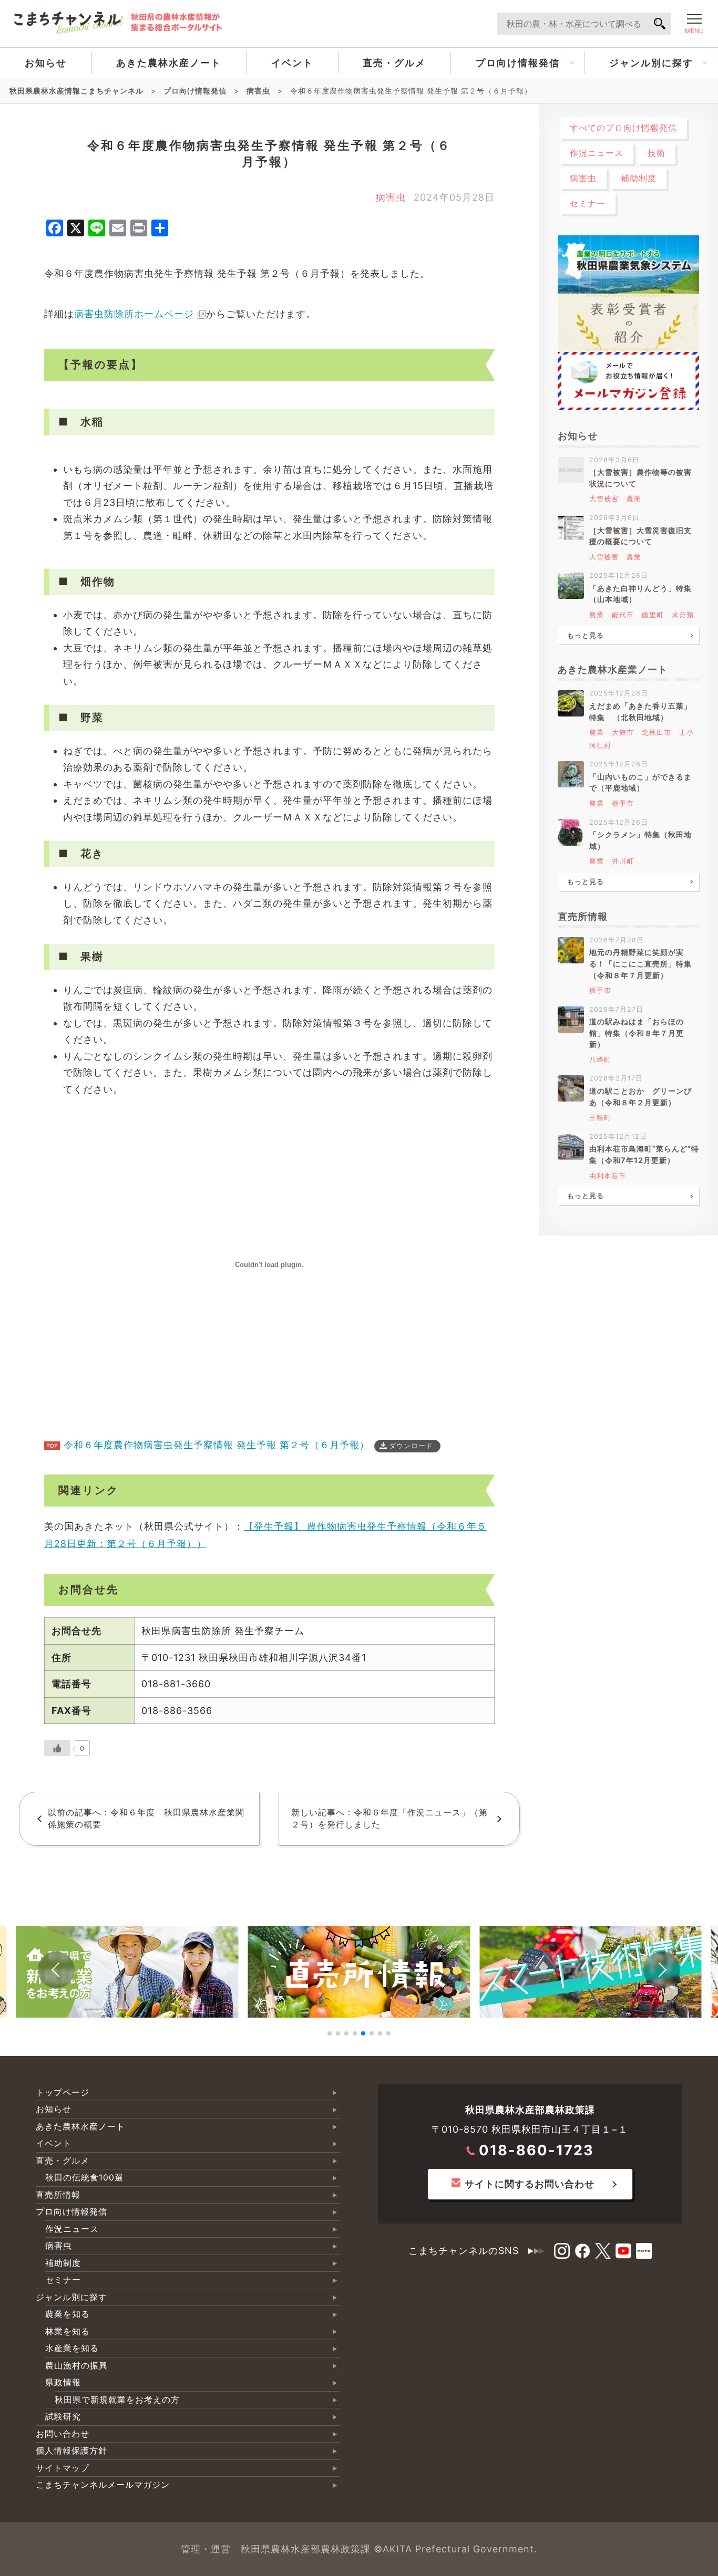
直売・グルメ (394, 63)
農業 (634, 499)
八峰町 (600, 1060)
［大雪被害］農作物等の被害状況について (640, 478)
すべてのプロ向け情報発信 (623, 128)
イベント (292, 63)
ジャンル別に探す (651, 63)
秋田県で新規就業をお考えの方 (117, 2400)
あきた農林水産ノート (169, 63)
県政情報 (63, 2382)
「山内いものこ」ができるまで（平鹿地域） (640, 782)
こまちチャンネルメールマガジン (103, 2485)
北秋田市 (657, 733)
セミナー (588, 204)
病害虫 (391, 197)
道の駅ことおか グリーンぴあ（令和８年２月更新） (640, 1097)
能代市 (623, 615)
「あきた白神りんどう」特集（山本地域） (640, 594)
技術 (657, 153)
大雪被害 (604, 499)
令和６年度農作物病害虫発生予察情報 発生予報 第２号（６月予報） (217, 1445)
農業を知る (68, 2314)
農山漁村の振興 (76, 2366)
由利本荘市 (608, 1176)
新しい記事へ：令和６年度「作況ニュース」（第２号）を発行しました (389, 1819)
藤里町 (653, 615)
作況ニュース (597, 153)
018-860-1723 (536, 2150)
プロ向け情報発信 (518, 63)
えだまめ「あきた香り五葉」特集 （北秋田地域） (640, 711)
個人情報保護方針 (71, 2451)
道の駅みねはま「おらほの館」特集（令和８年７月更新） (637, 1033)
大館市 (623, 733)
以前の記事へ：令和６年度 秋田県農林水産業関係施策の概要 (146, 1819)
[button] (56, 1970)
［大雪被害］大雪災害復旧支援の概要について (640, 536)
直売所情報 (58, 2195)
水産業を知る (72, 2348)
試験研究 (63, 2417)
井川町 (623, 861)
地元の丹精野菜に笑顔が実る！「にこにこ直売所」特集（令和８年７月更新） (640, 963)
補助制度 (639, 178)
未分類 (683, 615)
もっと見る (586, 635)
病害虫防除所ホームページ (134, 314)
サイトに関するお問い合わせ (530, 2184)
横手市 (623, 803)
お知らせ (46, 63)
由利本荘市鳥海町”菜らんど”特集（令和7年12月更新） (644, 1154)
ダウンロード (411, 1446)
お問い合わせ (63, 2434)
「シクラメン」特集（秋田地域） (640, 840)
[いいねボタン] (57, 1748)
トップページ (63, 2092)
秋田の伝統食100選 (84, 2178)
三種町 (600, 1118)
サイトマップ (63, 2468)
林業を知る (68, 2331)
